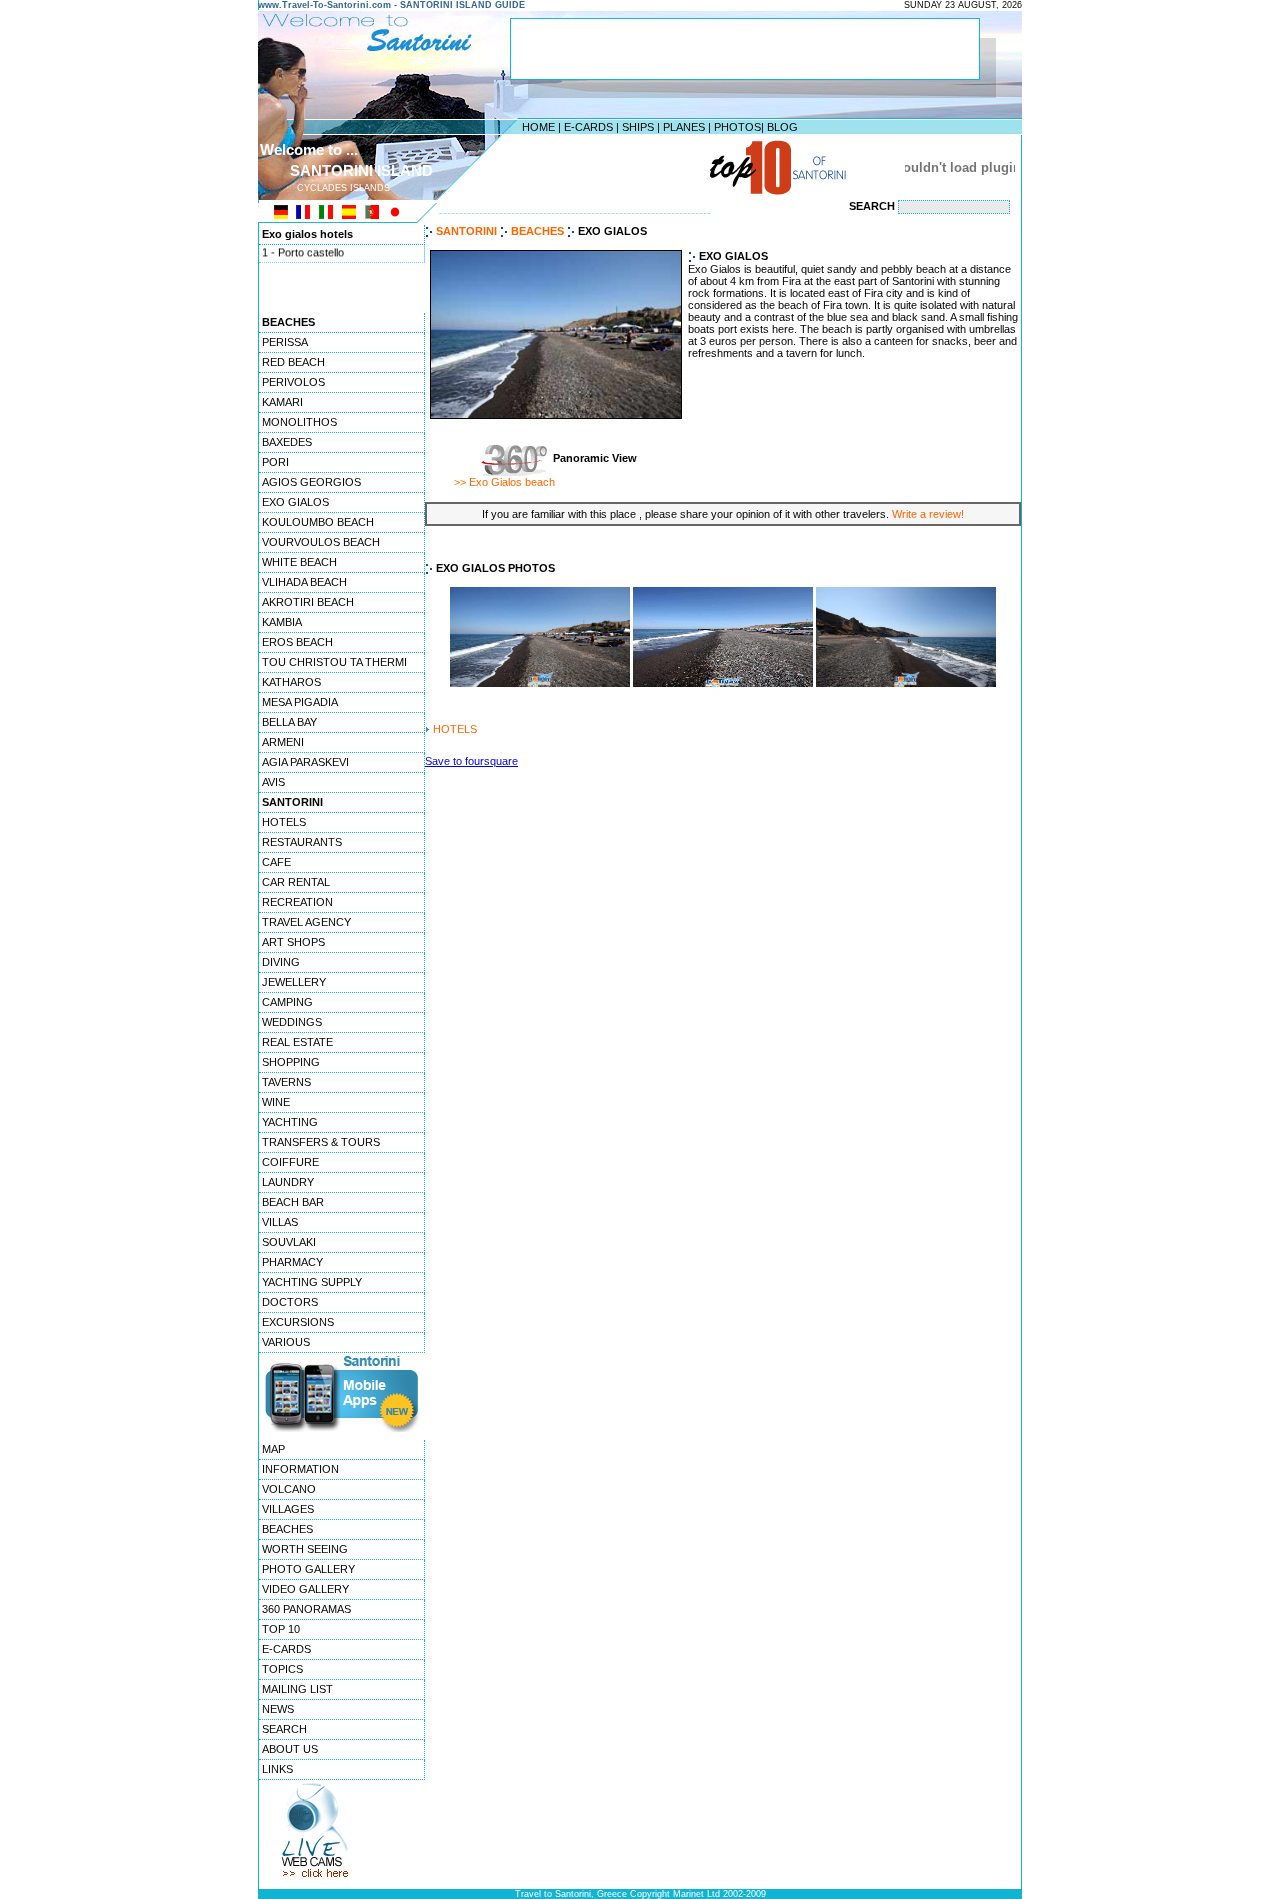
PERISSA (285, 342)
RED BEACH (293, 362)
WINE (276, 1102)
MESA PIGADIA (300, 702)
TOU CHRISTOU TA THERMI (334, 662)
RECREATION (297, 902)
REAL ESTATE (297, 1042)
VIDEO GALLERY (305, 1589)
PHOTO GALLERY (308, 1569)
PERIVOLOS (293, 382)
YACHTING (290, 1122)
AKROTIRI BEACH (308, 602)
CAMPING (287, 1002)
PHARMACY (292, 1262)
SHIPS (638, 127)
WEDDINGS (292, 1022)
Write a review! (928, 514)
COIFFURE (290, 1162)
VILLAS (280, 1222)
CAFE (276, 862)
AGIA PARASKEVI (305, 762)
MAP (273, 1449)
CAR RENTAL (296, 882)
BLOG (782, 127)
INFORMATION (300, 1469)
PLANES (684, 127)
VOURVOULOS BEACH (321, 542)
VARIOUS (286, 1342)
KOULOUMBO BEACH (318, 522)
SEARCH (284, 1729)
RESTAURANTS (302, 842)
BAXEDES (287, 442)
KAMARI (282, 402)
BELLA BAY (289, 722)
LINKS (277, 1769)
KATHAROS (291, 682)
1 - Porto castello (303, 248)
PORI (275, 462)
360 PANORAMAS (306, 1609)
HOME (538, 127)
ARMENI (283, 742)
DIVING (281, 962)
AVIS (273, 782)
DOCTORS (290, 1302)
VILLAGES (288, 1509)
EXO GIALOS (295, 502)
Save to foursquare (471, 761)
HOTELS (284, 822)
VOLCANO (289, 1489)
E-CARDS (588, 127)
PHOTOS (737, 127)
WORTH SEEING (305, 1549)
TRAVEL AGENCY (306, 922)
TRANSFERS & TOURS (321, 1142)
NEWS (278, 1709)
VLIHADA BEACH (304, 582)
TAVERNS (286, 1082)
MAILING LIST (297, 1689)
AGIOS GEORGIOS (311, 482)
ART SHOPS (293, 942)
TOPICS (282, 1669)
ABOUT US (290, 1749)
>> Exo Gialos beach (504, 482)
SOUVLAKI (289, 1242)
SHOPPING (291, 1062)
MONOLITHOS (299, 422)
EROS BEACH (297, 642)
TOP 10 (281, 1629)
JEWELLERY (294, 982)
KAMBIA (282, 622)
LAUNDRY (288, 1182)
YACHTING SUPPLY (312, 1282)
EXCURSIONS (298, 1322)
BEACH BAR (293, 1202)
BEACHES (287, 1529)
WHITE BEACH (299, 562)
